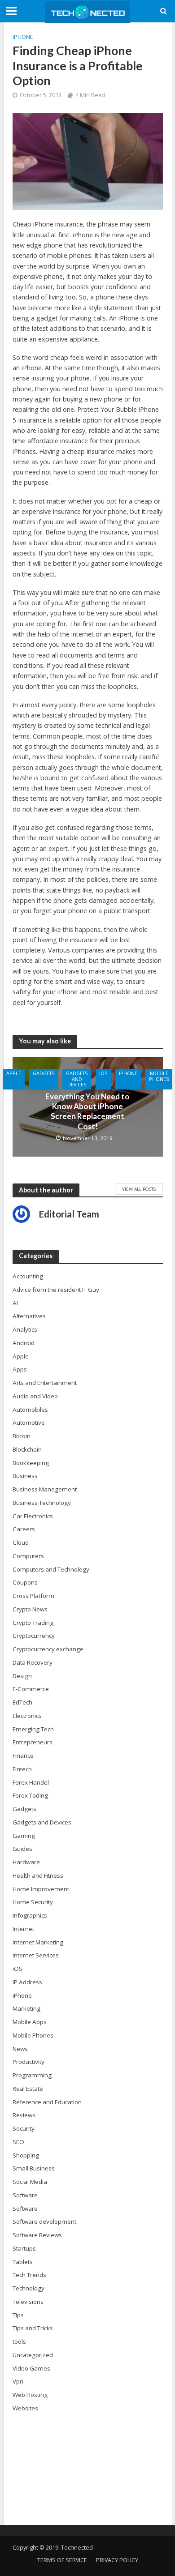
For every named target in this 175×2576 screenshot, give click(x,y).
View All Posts (139, 1189)
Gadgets (44, 1073)
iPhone (23, 37)
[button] (88, 1021)
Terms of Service (62, 2560)
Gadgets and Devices (77, 1079)
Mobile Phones (159, 1076)
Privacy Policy (117, 2560)
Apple (14, 1073)
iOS (103, 1073)
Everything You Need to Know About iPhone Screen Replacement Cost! (87, 1111)
